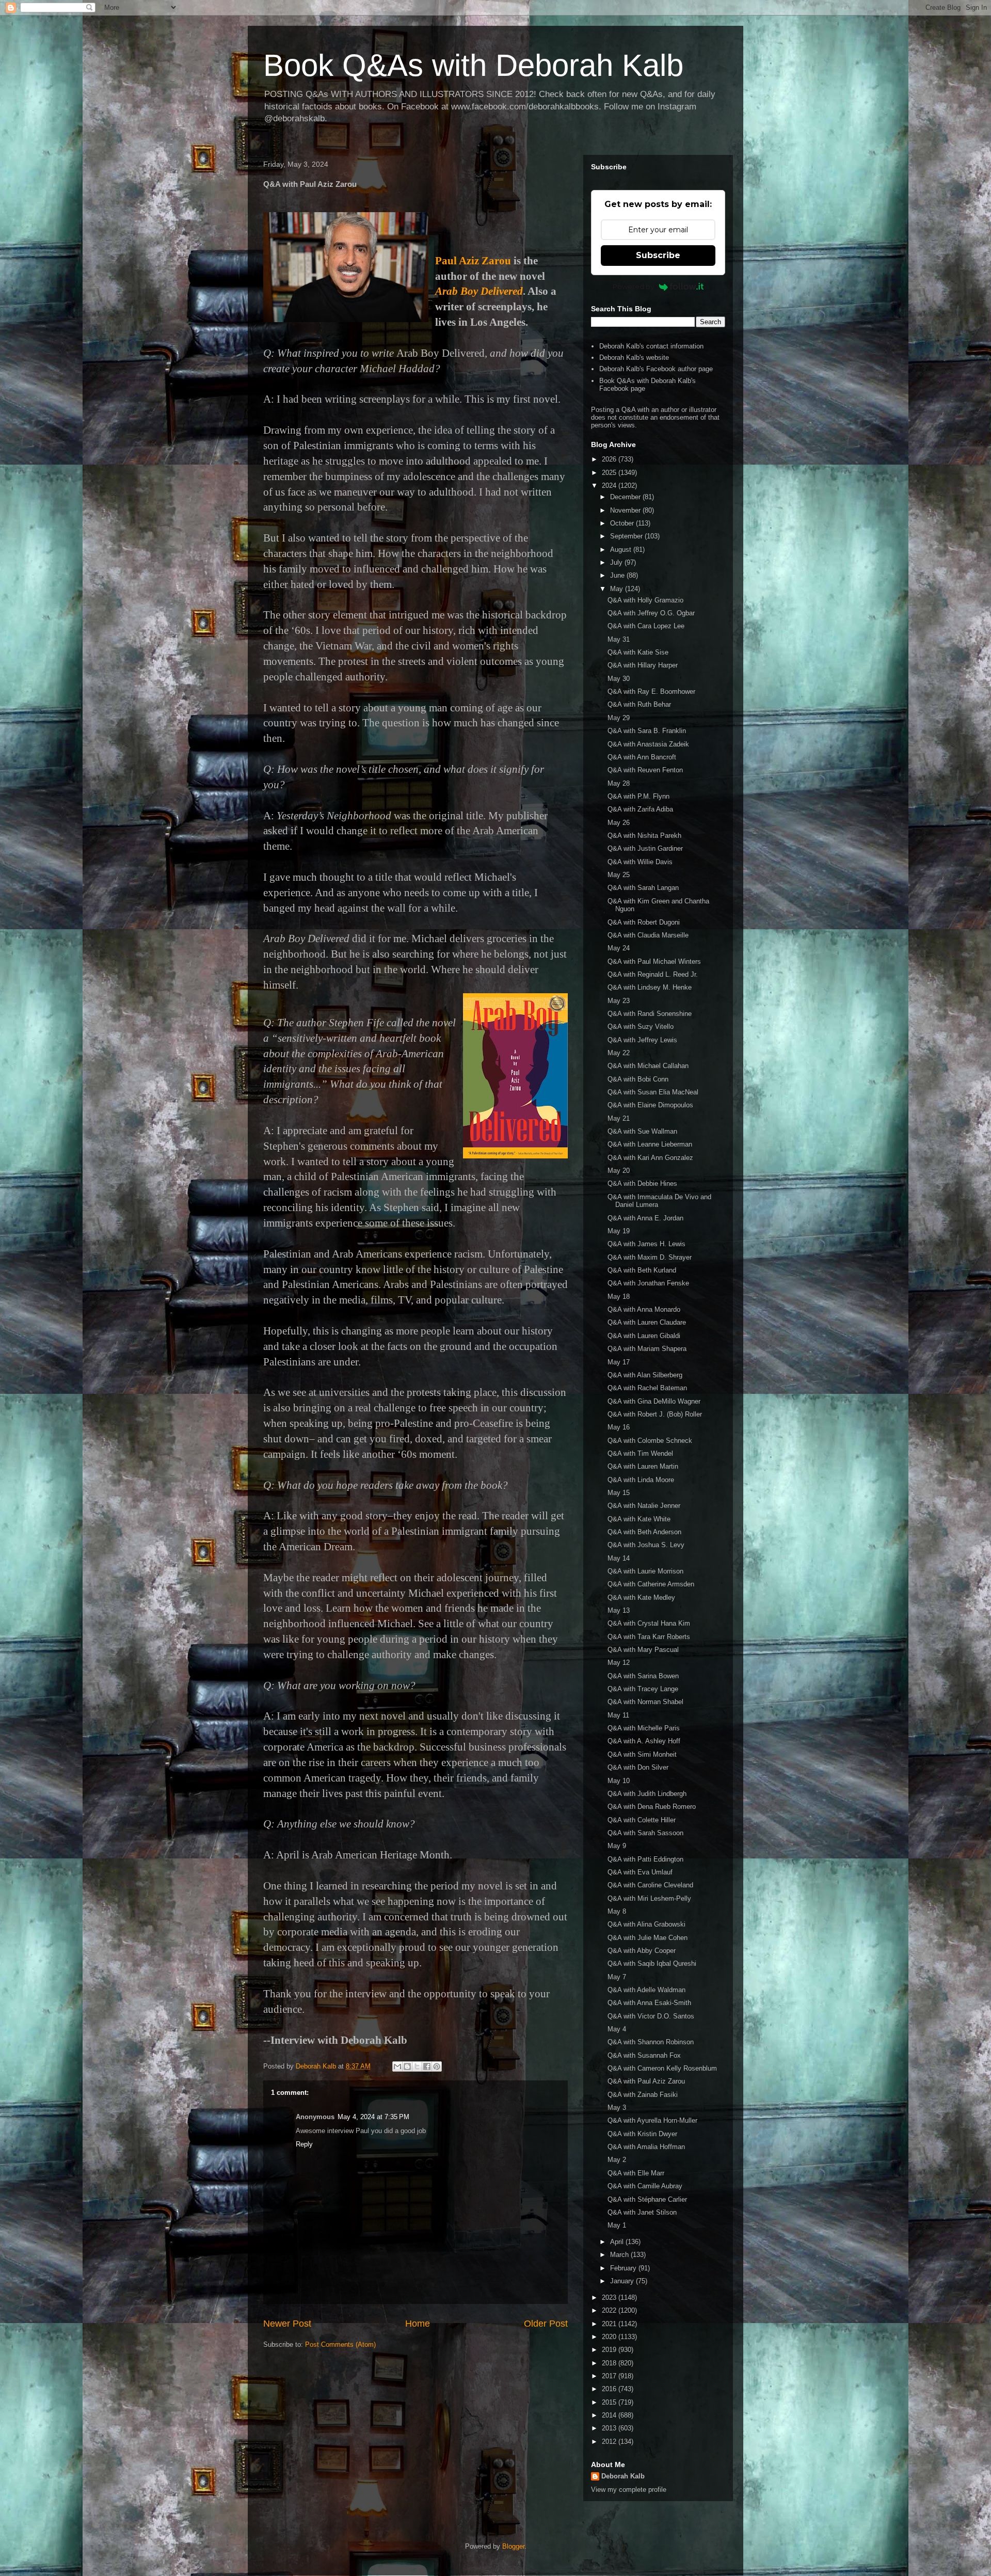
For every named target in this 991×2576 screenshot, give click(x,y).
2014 (610, 2415)
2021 (610, 2324)
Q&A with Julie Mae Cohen (648, 1938)
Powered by (633, 287)
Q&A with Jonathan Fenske (648, 1283)
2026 (610, 459)
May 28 (619, 783)
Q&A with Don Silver (638, 1767)
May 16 (619, 1427)
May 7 (617, 1977)
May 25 (619, 875)
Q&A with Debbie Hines (642, 1183)
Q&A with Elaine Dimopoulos (650, 1105)
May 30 (619, 679)
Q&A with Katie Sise (638, 652)
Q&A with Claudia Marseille (648, 935)
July (617, 562)
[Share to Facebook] (427, 2066)
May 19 (619, 1231)
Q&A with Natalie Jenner (644, 1506)
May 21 (619, 1118)
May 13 (619, 1610)
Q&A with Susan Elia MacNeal (653, 1092)
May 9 (617, 1846)
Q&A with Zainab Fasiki (643, 2095)
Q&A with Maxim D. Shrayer (650, 1257)
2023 (610, 2297)
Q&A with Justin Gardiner (645, 848)
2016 (610, 2389)
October (623, 523)
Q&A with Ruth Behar (639, 704)
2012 (610, 2442)
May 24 (619, 948)
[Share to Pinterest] (437, 2066)
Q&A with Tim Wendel (640, 1453)
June (618, 575)
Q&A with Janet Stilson (642, 2212)
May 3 (617, 2108)
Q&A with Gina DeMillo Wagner (654, 1401)
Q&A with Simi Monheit (642, 1754)
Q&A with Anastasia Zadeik (648, 744)
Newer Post (287, 2324)
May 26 (619, 823)
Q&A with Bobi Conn (638, 1079)
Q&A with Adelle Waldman (646, 1990)
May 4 (617, 2029)
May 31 (619, 639)
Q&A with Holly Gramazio (645, 600)
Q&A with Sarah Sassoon (645, 1833)
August (622, 550)
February (624, 2268)
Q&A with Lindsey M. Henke (650, 987)
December (626, 497)
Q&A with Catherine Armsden (651, 1584)
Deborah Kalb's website (634, 357)
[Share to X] (417, 2066)
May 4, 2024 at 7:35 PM (373, 2117)
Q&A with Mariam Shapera (647, 1349)
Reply (304, 2144)
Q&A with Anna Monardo (644, 1309)
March (620, 2255)
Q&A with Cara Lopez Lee (646, 626)
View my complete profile (629, 2490)
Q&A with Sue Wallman (642, 1131)
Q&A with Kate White (639, 1519)
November (626, 510)
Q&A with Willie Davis (640, 862)
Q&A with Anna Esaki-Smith (649, 2003)
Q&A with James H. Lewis (646, 1244)
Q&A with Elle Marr (636, 2173)
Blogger (513, 2546)
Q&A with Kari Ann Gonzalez (650, 1158)
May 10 (619, 1781)
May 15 (619, 1493)
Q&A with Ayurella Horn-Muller (652, 2120)
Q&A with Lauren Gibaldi (644, 1336)
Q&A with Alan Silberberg (645, 1375)
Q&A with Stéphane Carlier (647, 2199)
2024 (610, 486)
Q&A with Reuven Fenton (645, 770)
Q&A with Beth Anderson (644, 1532)
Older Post (546, 2324)
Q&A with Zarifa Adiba (640, 809)
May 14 (619, 1558)
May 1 (617, 2225)
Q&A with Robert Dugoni (644, 922)
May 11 (618, 1715)
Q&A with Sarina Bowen (643, 1676)
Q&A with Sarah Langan (643, 888)
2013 (610, 2428)
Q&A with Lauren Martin (643, 1466)
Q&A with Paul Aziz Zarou (646, 2081)
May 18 (619, 1297)
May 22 (619, 1053)
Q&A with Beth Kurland (642, 1270)
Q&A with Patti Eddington (645, 1859)
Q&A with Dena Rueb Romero (652, 1807)
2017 (610, 2376)
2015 (610, 2402)
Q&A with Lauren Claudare (647, 1322)
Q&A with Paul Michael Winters (654, 961)
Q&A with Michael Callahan (648, 1066)
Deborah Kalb (623, 2476)
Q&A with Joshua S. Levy (646, 1545)
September (627, 536)
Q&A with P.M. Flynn (638, 796)
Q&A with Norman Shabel (645, 1702)
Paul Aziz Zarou (473, 261)
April (618, 2242)
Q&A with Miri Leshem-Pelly (649, 1898)
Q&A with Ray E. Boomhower (651, 691)
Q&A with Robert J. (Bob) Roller (655, 1414)
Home (418, 2324)
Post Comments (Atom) (340, 2344)
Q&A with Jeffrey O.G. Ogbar (651, 613)
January (623, 2281)
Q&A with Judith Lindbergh (647, 1794)
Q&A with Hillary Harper (643, 665)
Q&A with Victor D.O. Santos (651, 2016)
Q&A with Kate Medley (641, 1597)
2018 (610, 2363)
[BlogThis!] (407, 2066)
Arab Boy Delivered (479, 291)
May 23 (619, 1001)
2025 (610, 473)
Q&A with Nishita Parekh (644, 836)
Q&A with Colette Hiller (642, 1820)
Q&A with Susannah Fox (644, 2055)
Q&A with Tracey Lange (643, 1689)
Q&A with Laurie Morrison (645, 1571)
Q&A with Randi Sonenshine (650, 1014)
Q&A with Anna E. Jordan (645, 1218)
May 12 (619, 1663)
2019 (610, 2350)
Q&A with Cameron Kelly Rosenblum (662, 2068)
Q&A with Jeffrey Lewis (642, 1040)
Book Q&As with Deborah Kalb (473, 65)
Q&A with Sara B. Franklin (647, 731)
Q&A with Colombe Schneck (650, 1441)
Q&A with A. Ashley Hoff (644, 1741)
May (618, 589)
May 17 (619, 1362)
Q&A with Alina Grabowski (646, 1924)
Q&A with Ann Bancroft (642, 757)
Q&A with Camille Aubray (645, 2186)
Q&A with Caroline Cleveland (650, 1885)
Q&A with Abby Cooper (642, 1951)
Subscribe (658, 255)
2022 (610, 2310)
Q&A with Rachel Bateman (647, 1388)
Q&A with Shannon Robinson (651, 2042)
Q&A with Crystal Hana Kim (649, 1623)
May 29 (619, 718)
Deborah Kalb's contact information (651, 346)
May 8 (617, 1911)
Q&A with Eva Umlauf (640, 1872)
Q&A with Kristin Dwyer (642, 2134)
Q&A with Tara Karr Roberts (649, 1637)
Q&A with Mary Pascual (643, 1650)
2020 (610, 2337)
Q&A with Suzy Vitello (641, 1027)
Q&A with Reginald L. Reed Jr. (653, 974)
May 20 (619, 1171)
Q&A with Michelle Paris (644, 1728)
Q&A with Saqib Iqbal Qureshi (652, 1963)
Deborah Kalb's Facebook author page (656, 369)
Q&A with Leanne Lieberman (650, 1144)
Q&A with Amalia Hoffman (646, 2147)
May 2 (617, 2160)
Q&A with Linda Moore (641, 1480)
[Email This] (397, 2066)
